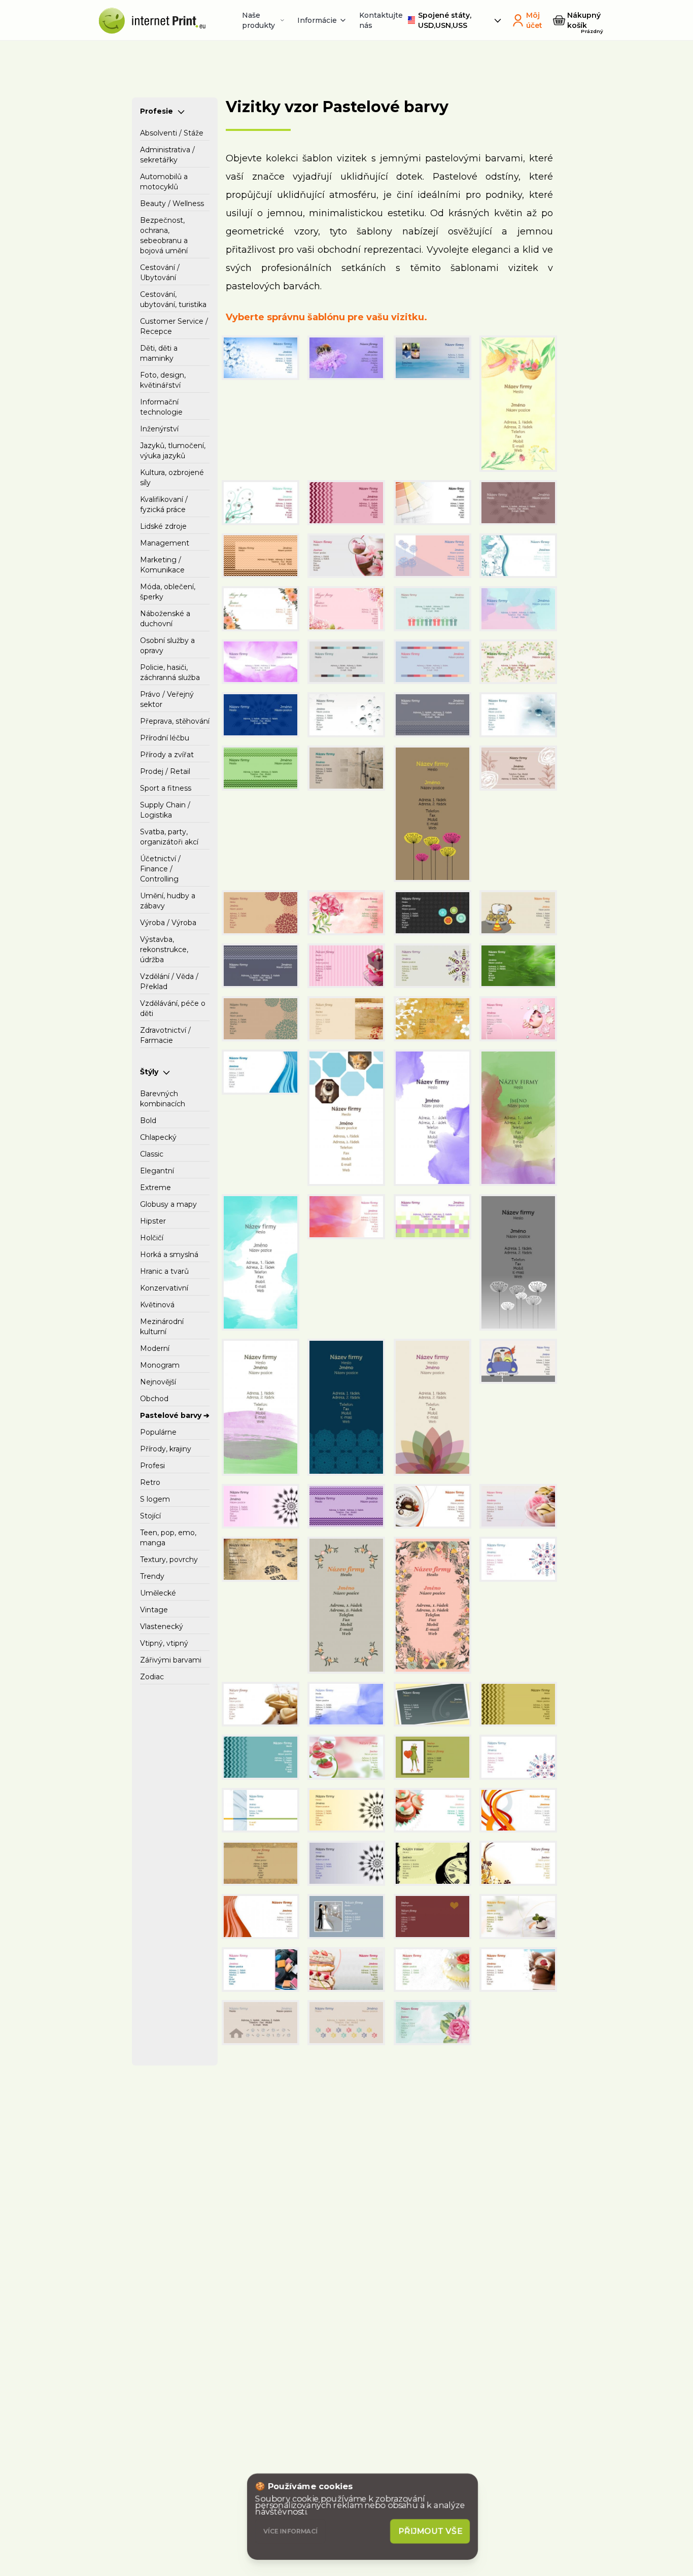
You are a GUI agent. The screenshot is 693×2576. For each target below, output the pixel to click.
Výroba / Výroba (168, 923)
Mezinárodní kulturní (162, 1327)
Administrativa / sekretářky (167, 155)
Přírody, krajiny (166, 1449)
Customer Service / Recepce (174, 326)
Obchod (154, 1399)
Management (165, 543)
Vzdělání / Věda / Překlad (169, 981)
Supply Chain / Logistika (165, 810)
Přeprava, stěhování (175, 721)
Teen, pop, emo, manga (168, 1538)
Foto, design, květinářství (163, 380)
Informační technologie (161, 407)
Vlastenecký (162, 1626)
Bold (148, 1121)
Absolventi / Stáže (172, 133)
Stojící (150, 1516)
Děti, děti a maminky (159, 353)
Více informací (290, 2531)
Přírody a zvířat (167, 755)
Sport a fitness (166, 788)
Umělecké (158, 1593)
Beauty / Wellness (172, 204)
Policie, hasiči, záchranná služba (170, 672)
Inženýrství (159, 429)
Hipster (153, 1221)
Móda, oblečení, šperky (168, 592)
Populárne (158, 1432)
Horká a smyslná (169, 1255)
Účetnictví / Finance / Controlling (160, 869)
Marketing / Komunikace (162, 565)
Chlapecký (158, 1137)
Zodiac (152, 1677)
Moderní (155, 1348)
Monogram (160, 1365)
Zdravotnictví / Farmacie (165, 1035)
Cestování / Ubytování (160, 273)
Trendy (152, 1576)
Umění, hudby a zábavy (168, 901)
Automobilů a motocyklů (164, 182)
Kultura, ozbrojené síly (172, 478)
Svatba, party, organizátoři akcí (169, 837)
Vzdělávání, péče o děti (173, 1008)
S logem (155, 1499)
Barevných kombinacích (163, 1099)
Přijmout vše (430, 2531)
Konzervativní (164, 1288)
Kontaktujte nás (381, 20)
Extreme (155, 1188)
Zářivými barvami (171, 1660)
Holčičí (152, 1238)
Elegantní (157, 1171)
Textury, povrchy (169, 1560)
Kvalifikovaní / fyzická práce (164, 504)
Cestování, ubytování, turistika (173, 299)
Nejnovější (158, 1382)
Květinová (157, 1305)
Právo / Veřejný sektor (167, 699)
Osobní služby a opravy (167, 646)
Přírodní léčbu (165, 738)
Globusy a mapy (168, 1204)
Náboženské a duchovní (165, 619)
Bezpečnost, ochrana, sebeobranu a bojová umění (164, 235)
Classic (152, 1154)
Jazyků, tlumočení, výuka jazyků (173, 451)
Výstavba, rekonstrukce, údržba (164, 950)
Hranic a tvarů (164, 1271)
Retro (150, 1482)
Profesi (152, 1466)
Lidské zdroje (163, 526)
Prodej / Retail (165, 771)
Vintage (154, 1610)
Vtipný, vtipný (164, 1643)
